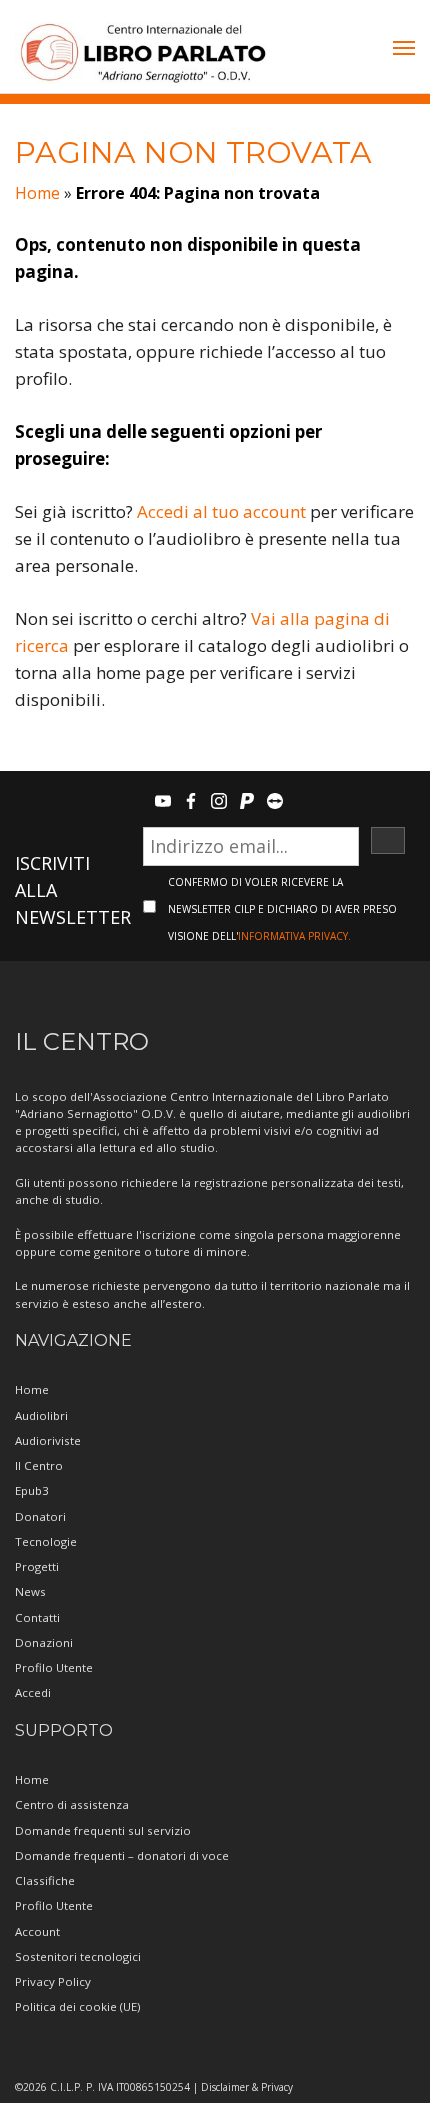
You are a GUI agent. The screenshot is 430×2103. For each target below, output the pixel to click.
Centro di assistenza (72, 1804)
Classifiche (45, 1880)
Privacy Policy (53, 1981)
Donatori (40, 1516)
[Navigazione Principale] (404, 50)
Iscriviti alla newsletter (73, 890)
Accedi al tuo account (221, 511)
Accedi (33, 1692)
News (30, 1591)
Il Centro (39, 1465)
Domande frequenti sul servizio (103, 1830)
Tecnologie (46, 1541)
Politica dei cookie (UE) (77, 2006)
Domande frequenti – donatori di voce (122, 1855)
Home (37, 193)
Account (37, 1931)
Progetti (37, 1566)
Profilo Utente (54, 1667)
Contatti (37, 1617)
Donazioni (44, 1642)
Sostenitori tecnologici (78, 1956)
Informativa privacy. (294, 936)
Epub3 (32, 1490)
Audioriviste (48, 1440)
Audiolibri (41, 1415)
